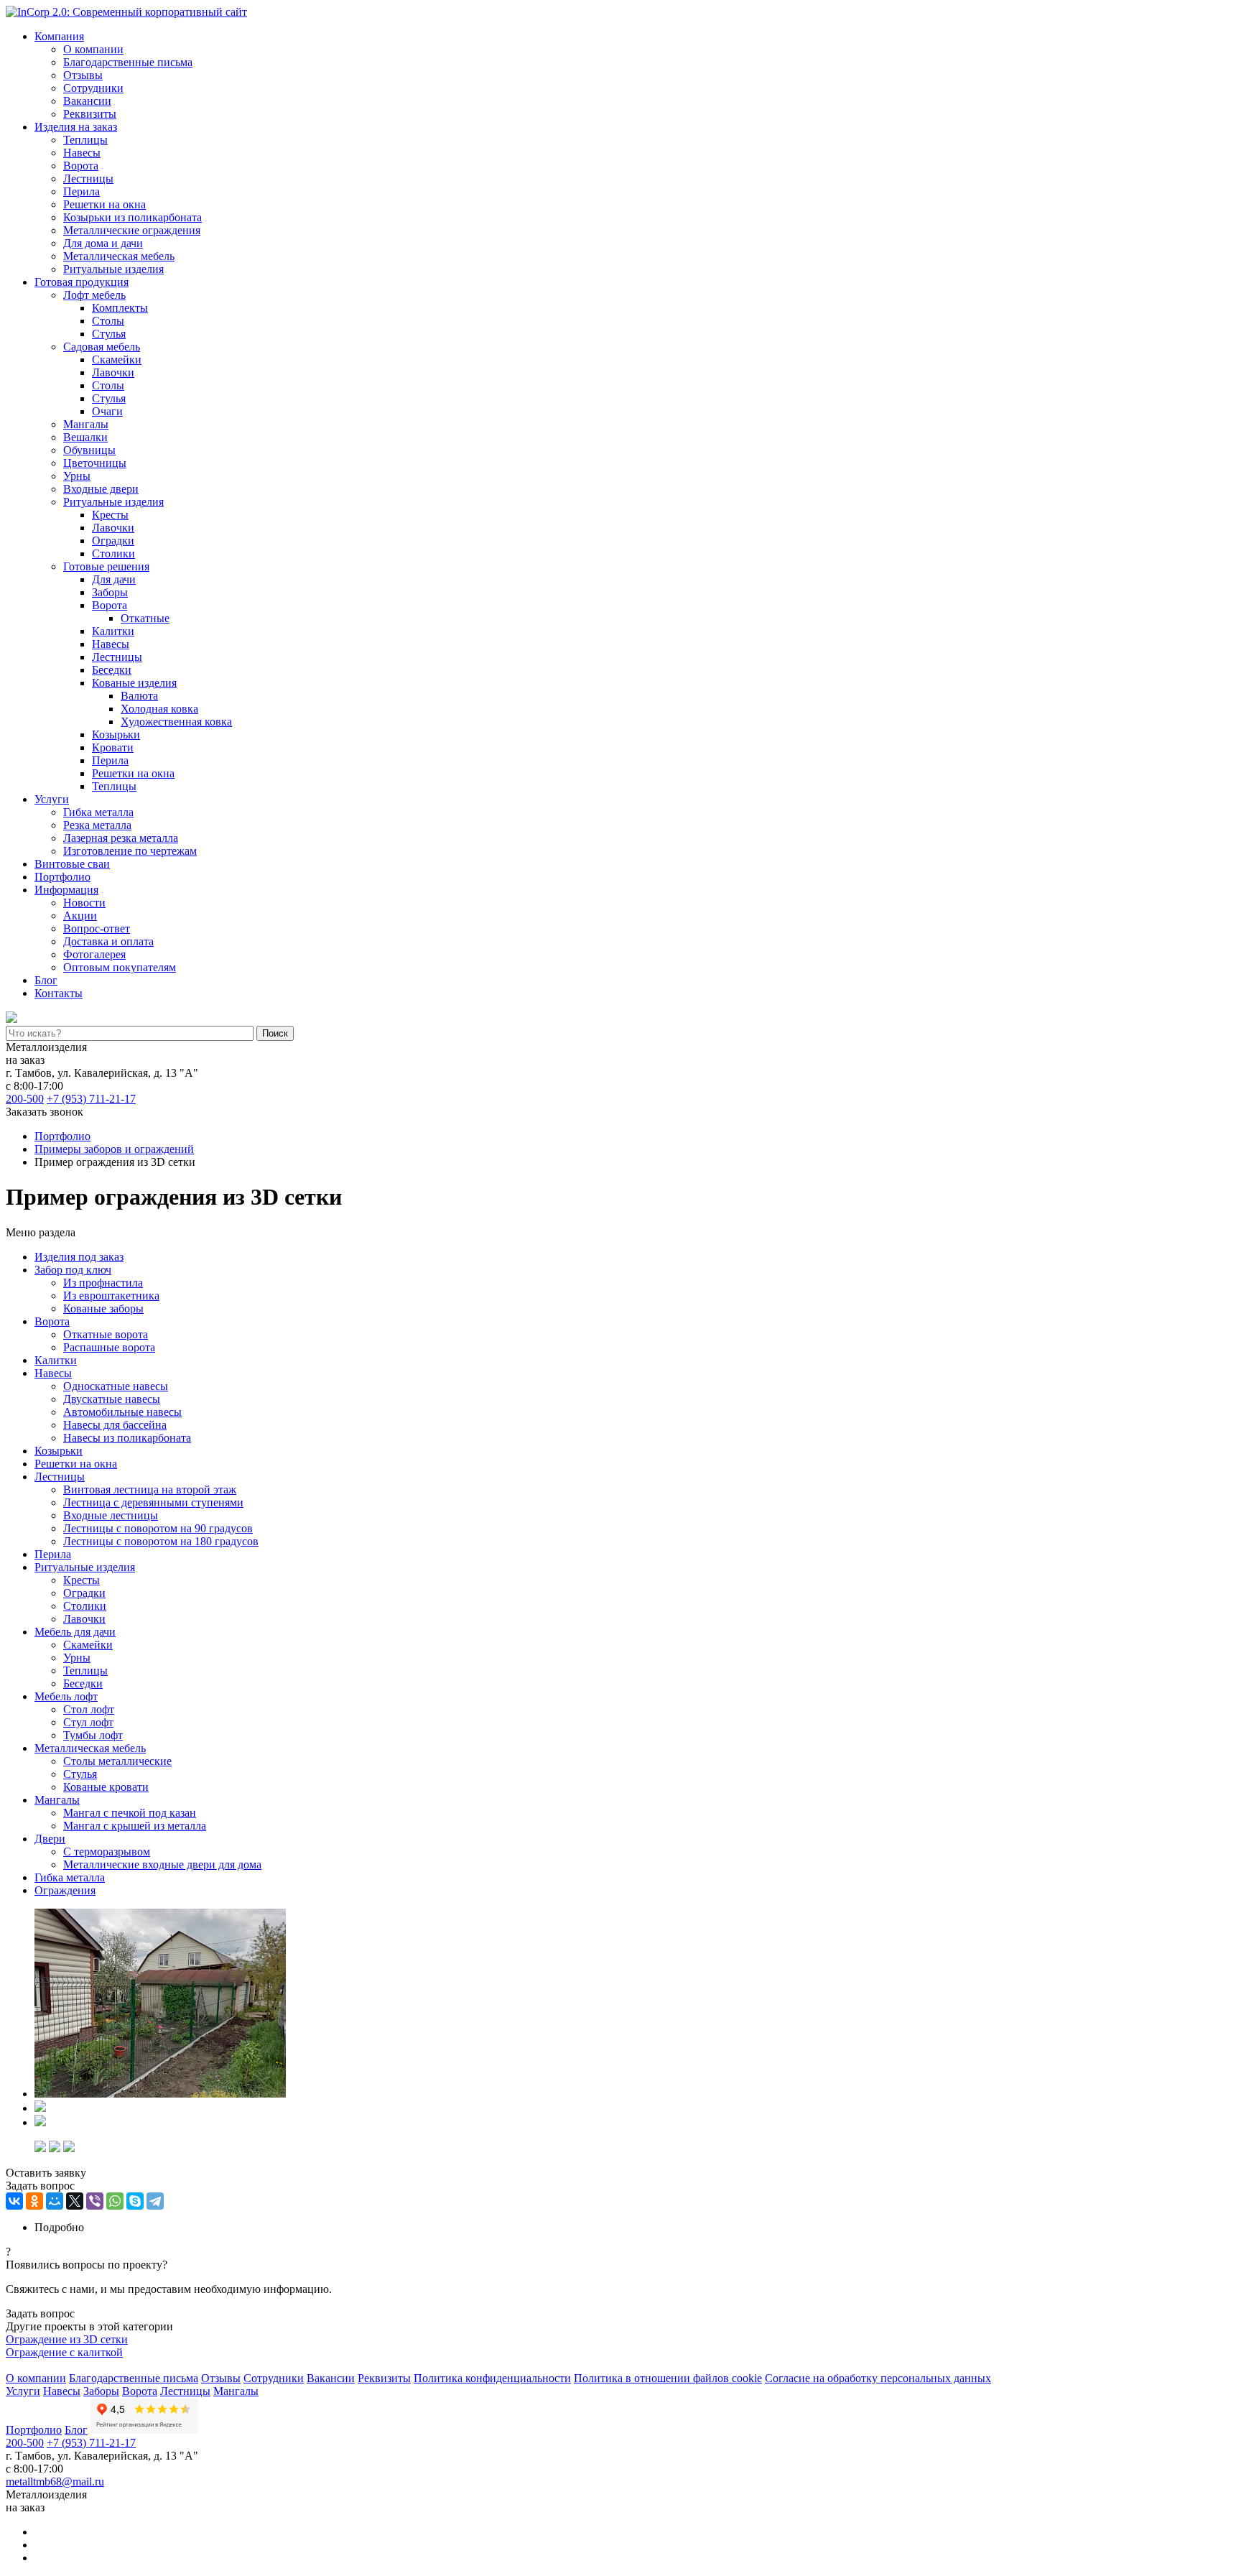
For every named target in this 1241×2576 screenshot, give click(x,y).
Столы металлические (117, 1761)
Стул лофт (88, 1722)
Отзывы (83, 75)
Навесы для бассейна (115, 1425)
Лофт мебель (94, 295)
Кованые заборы (103, 1308)
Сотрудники (93, 88)
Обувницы (89, 450)
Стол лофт (89, 1709)
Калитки (113, 631)
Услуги (52, 799)
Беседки (112, 670)
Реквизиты (90, 114)
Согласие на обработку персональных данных (878, 2378)
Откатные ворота (106, 1334)
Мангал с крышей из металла (135, 1826)
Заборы (110, 592)
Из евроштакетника (111, 1296)
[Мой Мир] (55, 2201)
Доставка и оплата (108, 941)
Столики (113, 553)
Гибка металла (98, 812)
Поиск (275, 1033)
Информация (66, 890)
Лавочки (113, 372)
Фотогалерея (94, 954)
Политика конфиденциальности (492, 2378)
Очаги (107, 411)
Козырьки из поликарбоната (133, 217)
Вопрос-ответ (97, 928)
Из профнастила (103, 1283)
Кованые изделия (134, 683)
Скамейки (117, 360)
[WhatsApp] (115, 2201)
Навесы (82, 153)
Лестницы (88, 179)
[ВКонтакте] (14, 2201)
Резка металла (97, 825)
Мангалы (86, 424)
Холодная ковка (159, 709)
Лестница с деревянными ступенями (153, 1502)
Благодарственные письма (128, 62)
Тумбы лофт (93, 1735)
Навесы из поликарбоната (127, 1438)
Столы (108, 321)
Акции (80, 916)
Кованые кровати (106, 1787)
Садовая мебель (102, 347)
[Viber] (95, 2201)
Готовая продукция (82, 282)
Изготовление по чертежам (130, 851)
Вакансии (87, 101)
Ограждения (65, 1890)
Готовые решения (106, 566)
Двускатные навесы (112, 1399)
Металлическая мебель (119, 256)
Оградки (113, 541)
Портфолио (62, 877)
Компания (59, 36)
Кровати (113, 747)
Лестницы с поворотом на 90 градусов (158, 1528)
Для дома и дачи (103, 243)
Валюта (139, 696)
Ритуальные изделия (113, 269)
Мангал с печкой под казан (130, 1813)
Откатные (145, 618)
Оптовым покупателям (120, 967)
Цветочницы (95, 463)
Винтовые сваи (72, 864)
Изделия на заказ (76, 127)
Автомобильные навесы (122, 1412)
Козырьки (116, 735)
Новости (84, 903)
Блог (46, 980)
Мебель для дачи (75, 1632)
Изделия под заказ (79, 1257)
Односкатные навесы (116, 1386)
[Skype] (135, 2201)
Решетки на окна (104, 204)
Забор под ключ (73, 1270)
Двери (50, 1839)
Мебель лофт (66, 1696)
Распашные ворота (109, 1347)
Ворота (81, 166)
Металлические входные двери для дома (162, 1864)
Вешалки (85, 437)
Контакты (59, 993)
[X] (75, 2201)
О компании (93, 49)
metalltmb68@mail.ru (55, 2482)
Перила (82, 191)
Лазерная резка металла (121, 838)
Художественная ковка (176, 722)
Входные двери (101, 489)
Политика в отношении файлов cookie (668, 2378)
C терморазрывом (107, 1852)
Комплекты (120, 308)
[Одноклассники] (34, 2201)
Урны (77, 476)
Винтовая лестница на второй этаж (150, 1489)
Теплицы (85, 140)
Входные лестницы (111, 1515)
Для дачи (114, 579)
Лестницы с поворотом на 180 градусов (161, 1541)
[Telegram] (155, 2201)
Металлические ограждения (132, 230)
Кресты (110, 515)
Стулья (109, 334)
